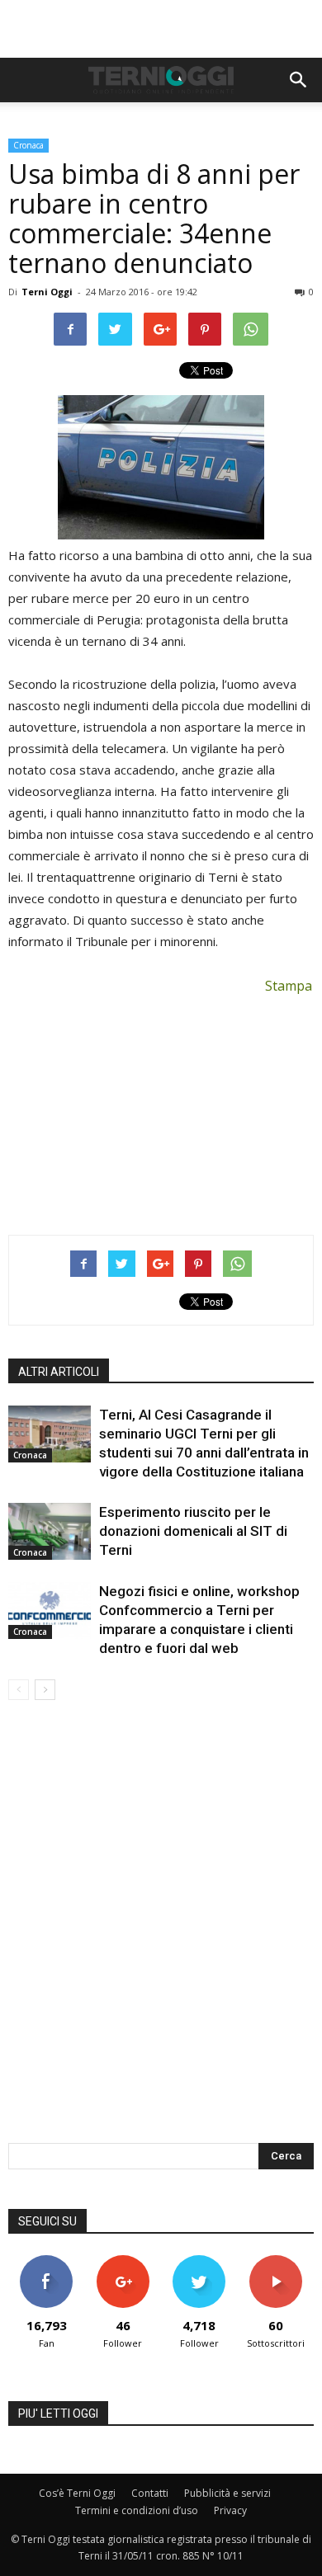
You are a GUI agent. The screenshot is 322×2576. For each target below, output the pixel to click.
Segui (123, 2261)
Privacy (230, 2510)
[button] (299, 80)
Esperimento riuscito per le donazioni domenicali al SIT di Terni (193, 1531)
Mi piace (46, 2261)
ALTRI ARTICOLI (59, 1372)
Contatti (150, 2493)
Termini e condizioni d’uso (137, 2510)
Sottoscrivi (276, 2261)
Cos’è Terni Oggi (77, 2493)
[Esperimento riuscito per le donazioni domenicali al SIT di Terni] (50, 1531)
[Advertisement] (161, 29)
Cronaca (28, 145)
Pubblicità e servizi (227, 2493)
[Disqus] (161, 1933)
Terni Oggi (47, 292)
